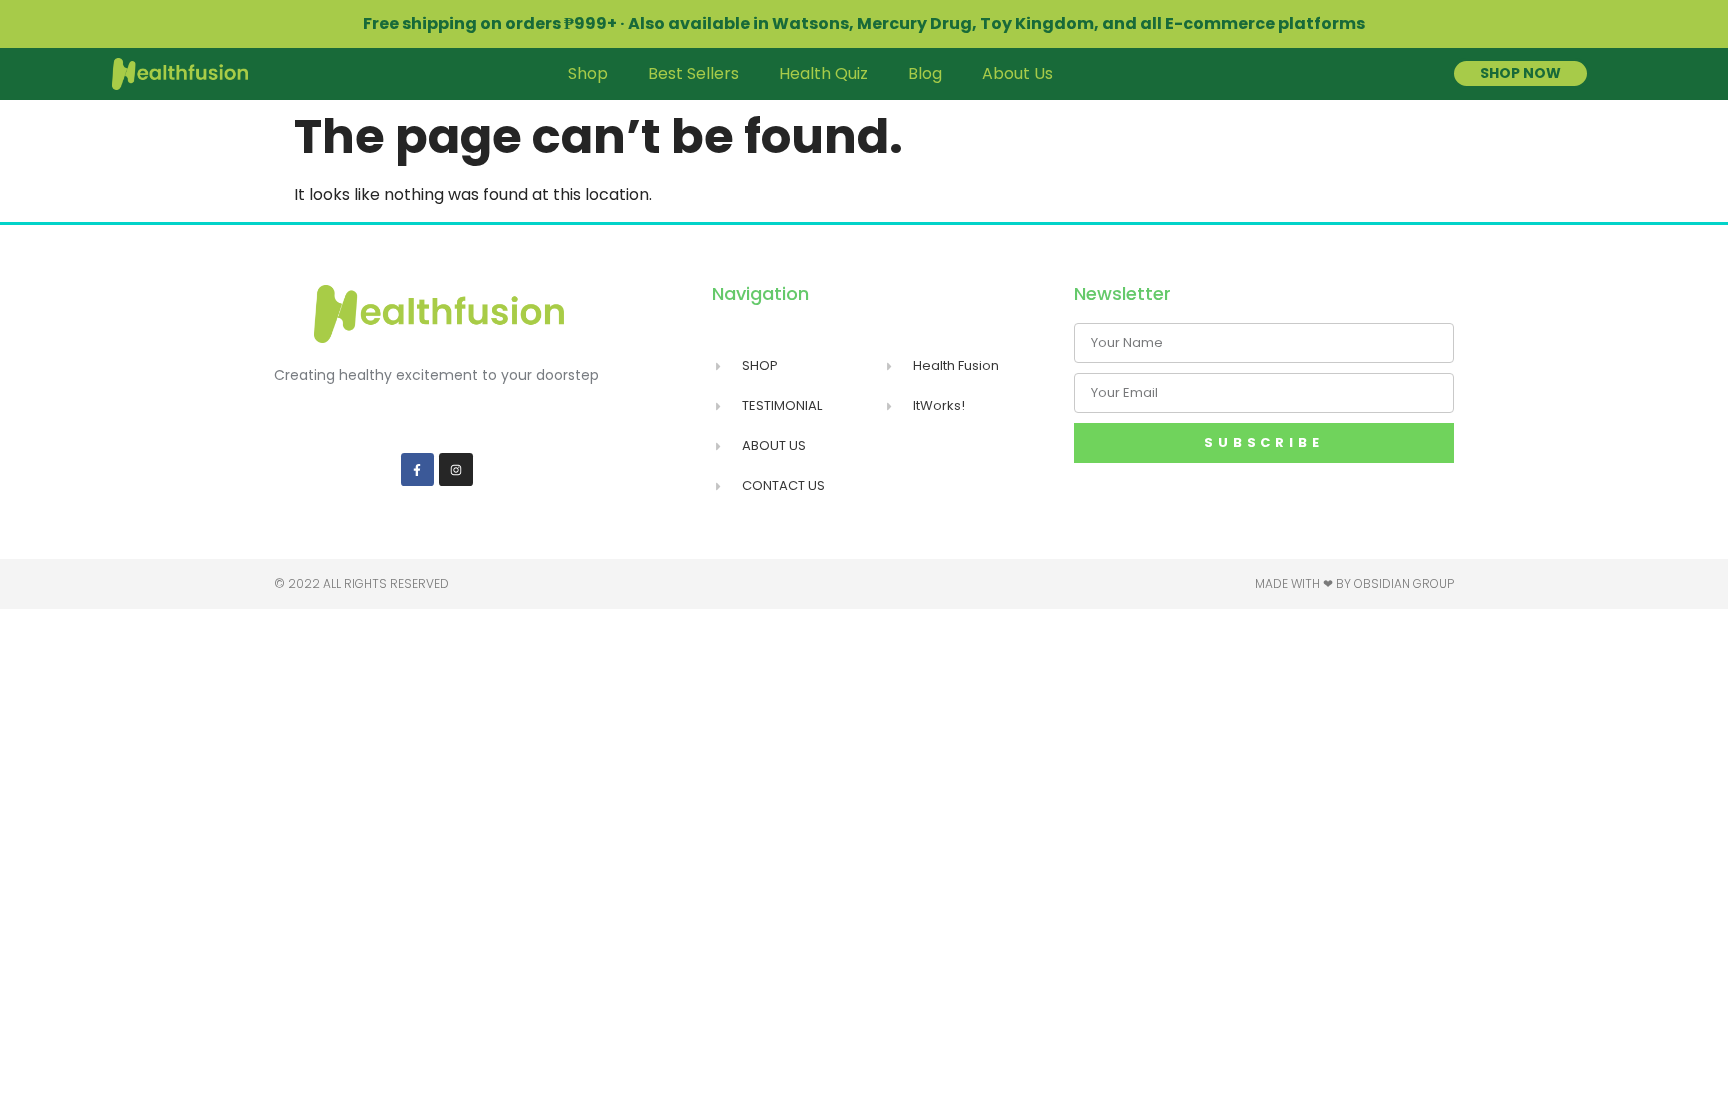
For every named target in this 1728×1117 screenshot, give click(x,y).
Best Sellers (693, 73)
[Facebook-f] (418, 470)
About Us (1017, 73)
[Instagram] (456, 470)
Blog (925, 73)
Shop (588, 73)
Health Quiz (823, 73)
